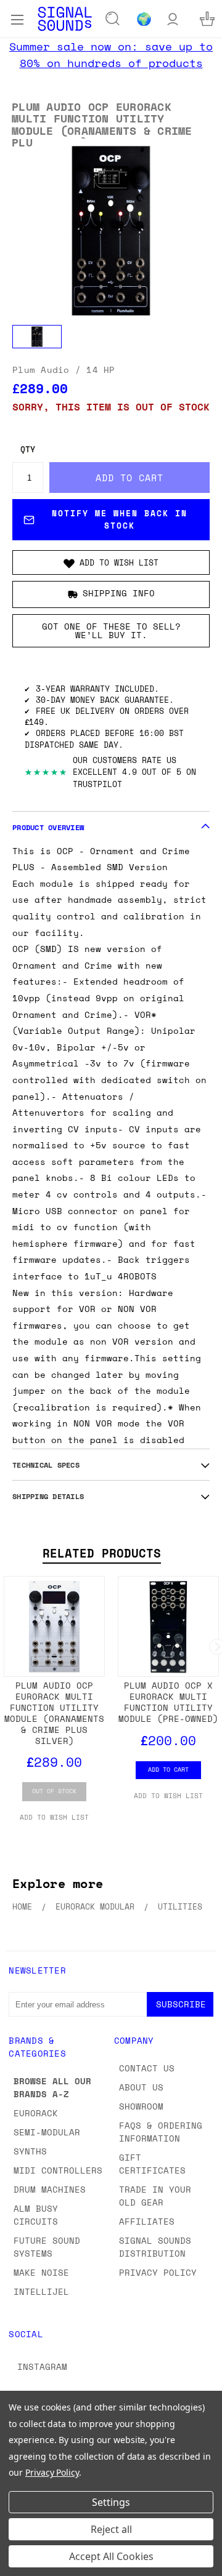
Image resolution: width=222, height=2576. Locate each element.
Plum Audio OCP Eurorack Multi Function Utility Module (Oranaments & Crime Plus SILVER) (54, 1713)
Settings (111, 2502)
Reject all (111, 2529)
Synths (30, 2151)
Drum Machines (50, 2189)
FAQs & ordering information (161, 2132)
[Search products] (113, 19)
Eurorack (36, 2113)
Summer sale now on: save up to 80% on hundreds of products (111, 54)
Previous (19, 2564)
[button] (111, 562)
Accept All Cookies (111, 2556)
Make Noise (41, 2272)
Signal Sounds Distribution (155, 2247)
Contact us (147, 2068)
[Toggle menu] (17, 18)
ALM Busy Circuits (36, 2215)
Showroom (141, 2106)
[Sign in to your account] (173, 19)
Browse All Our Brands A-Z (52, 2087)
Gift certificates (152, 2164)
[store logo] (65, 19)
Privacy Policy (158, 2272)
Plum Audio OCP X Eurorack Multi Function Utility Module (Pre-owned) (168, 1702)
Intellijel (41, 2291)
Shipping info (119, 594)
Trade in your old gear (155, 2196)
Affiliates (147, 2221)
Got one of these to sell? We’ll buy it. (111, 630)
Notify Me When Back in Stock (120, 519)
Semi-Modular (47, 2132)
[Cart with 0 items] (207, 19)
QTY (28, 450)
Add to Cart (168, 1769)
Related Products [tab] (102, 1553)
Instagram (42, 2366)
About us (141, 2087)
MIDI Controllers (58, 2170)
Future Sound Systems (47, 2247)
